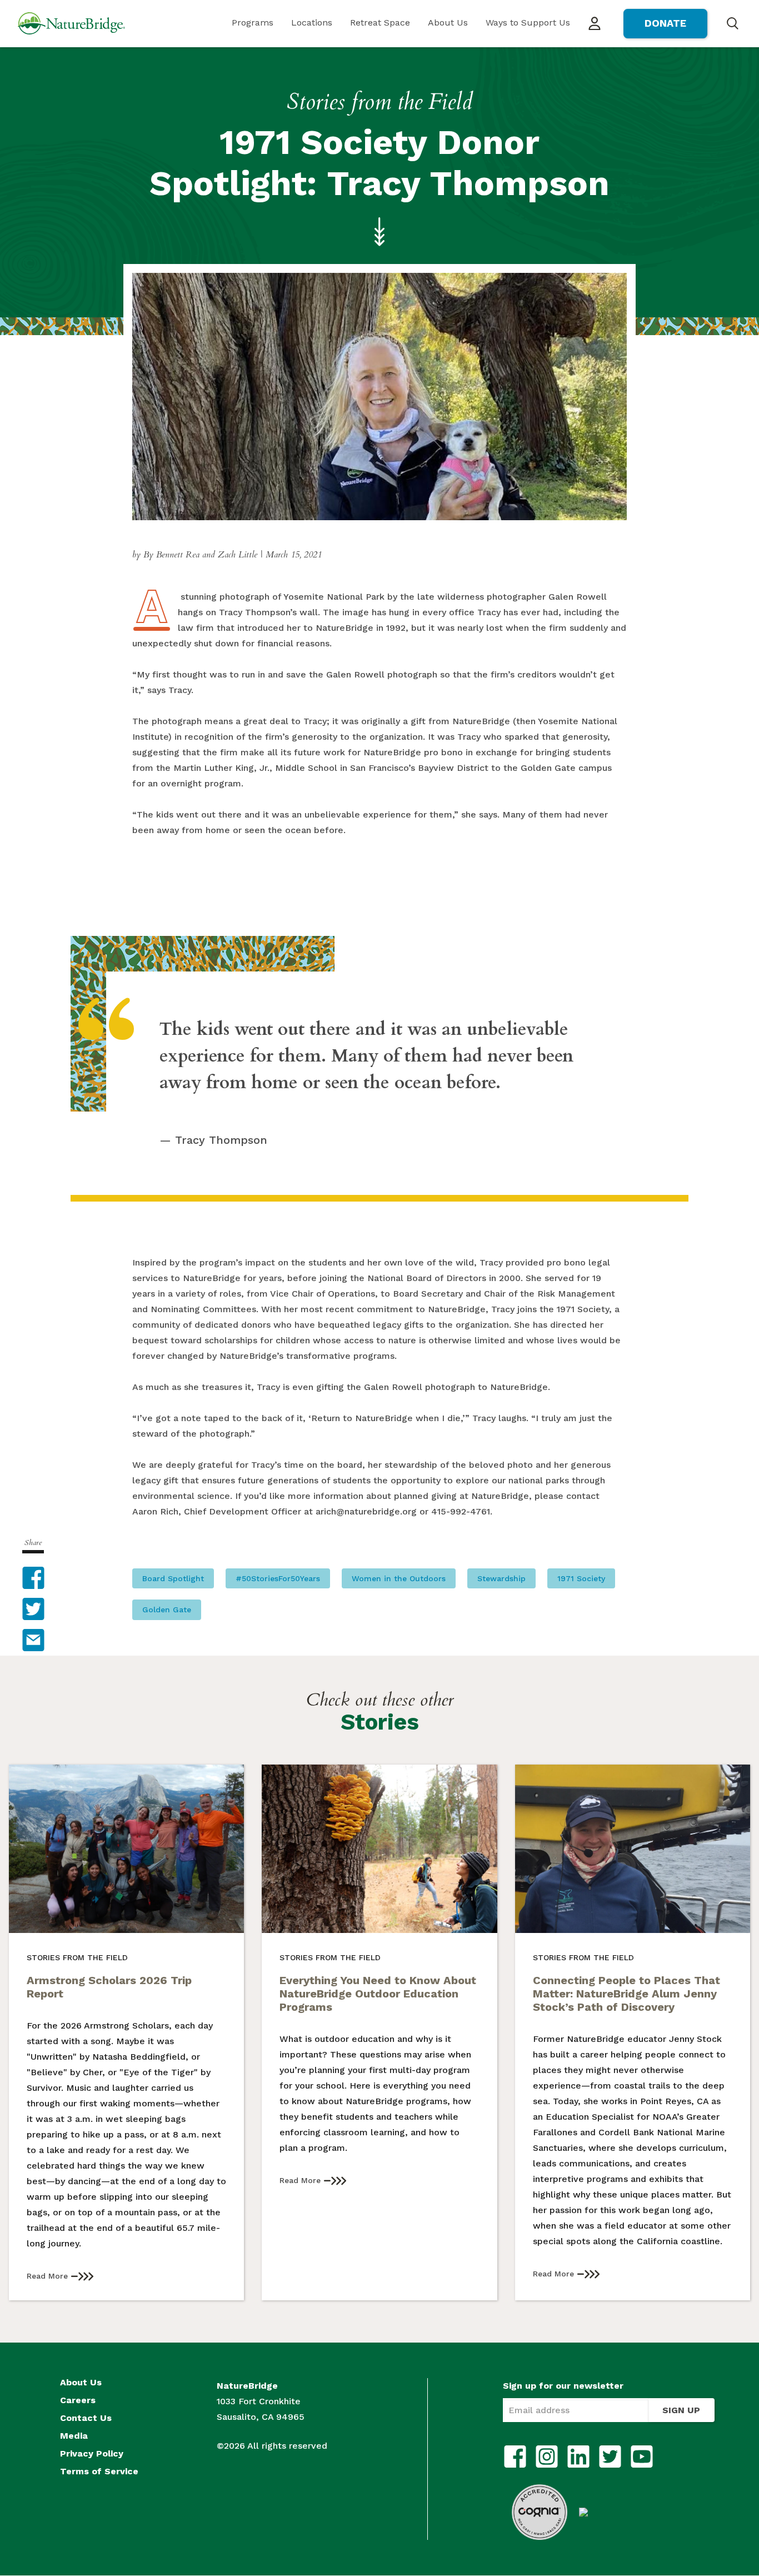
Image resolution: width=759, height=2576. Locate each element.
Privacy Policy (92, 2454)
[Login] (595, 24)
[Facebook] (515, 2457)
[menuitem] (253, 24)
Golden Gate (167, 1610)
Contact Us (86, 2418)
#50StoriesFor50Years (278, 1578)
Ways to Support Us (528, 23)
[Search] (732, 23)
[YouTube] (642, 2457)
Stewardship (501, 1578)
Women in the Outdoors (399, 1578)
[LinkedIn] (578, 2457)
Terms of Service (99, 2472)
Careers (78, 2400)
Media (74, 2436)
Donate (665, 23)
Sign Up (681, 2410)
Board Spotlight (173, 1578)
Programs (253, 23)
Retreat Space (380, 23)
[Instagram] (547, 2457)
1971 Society (581, 1578)
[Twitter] (610, 2457)
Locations (312, 23)
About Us (448, 23)
